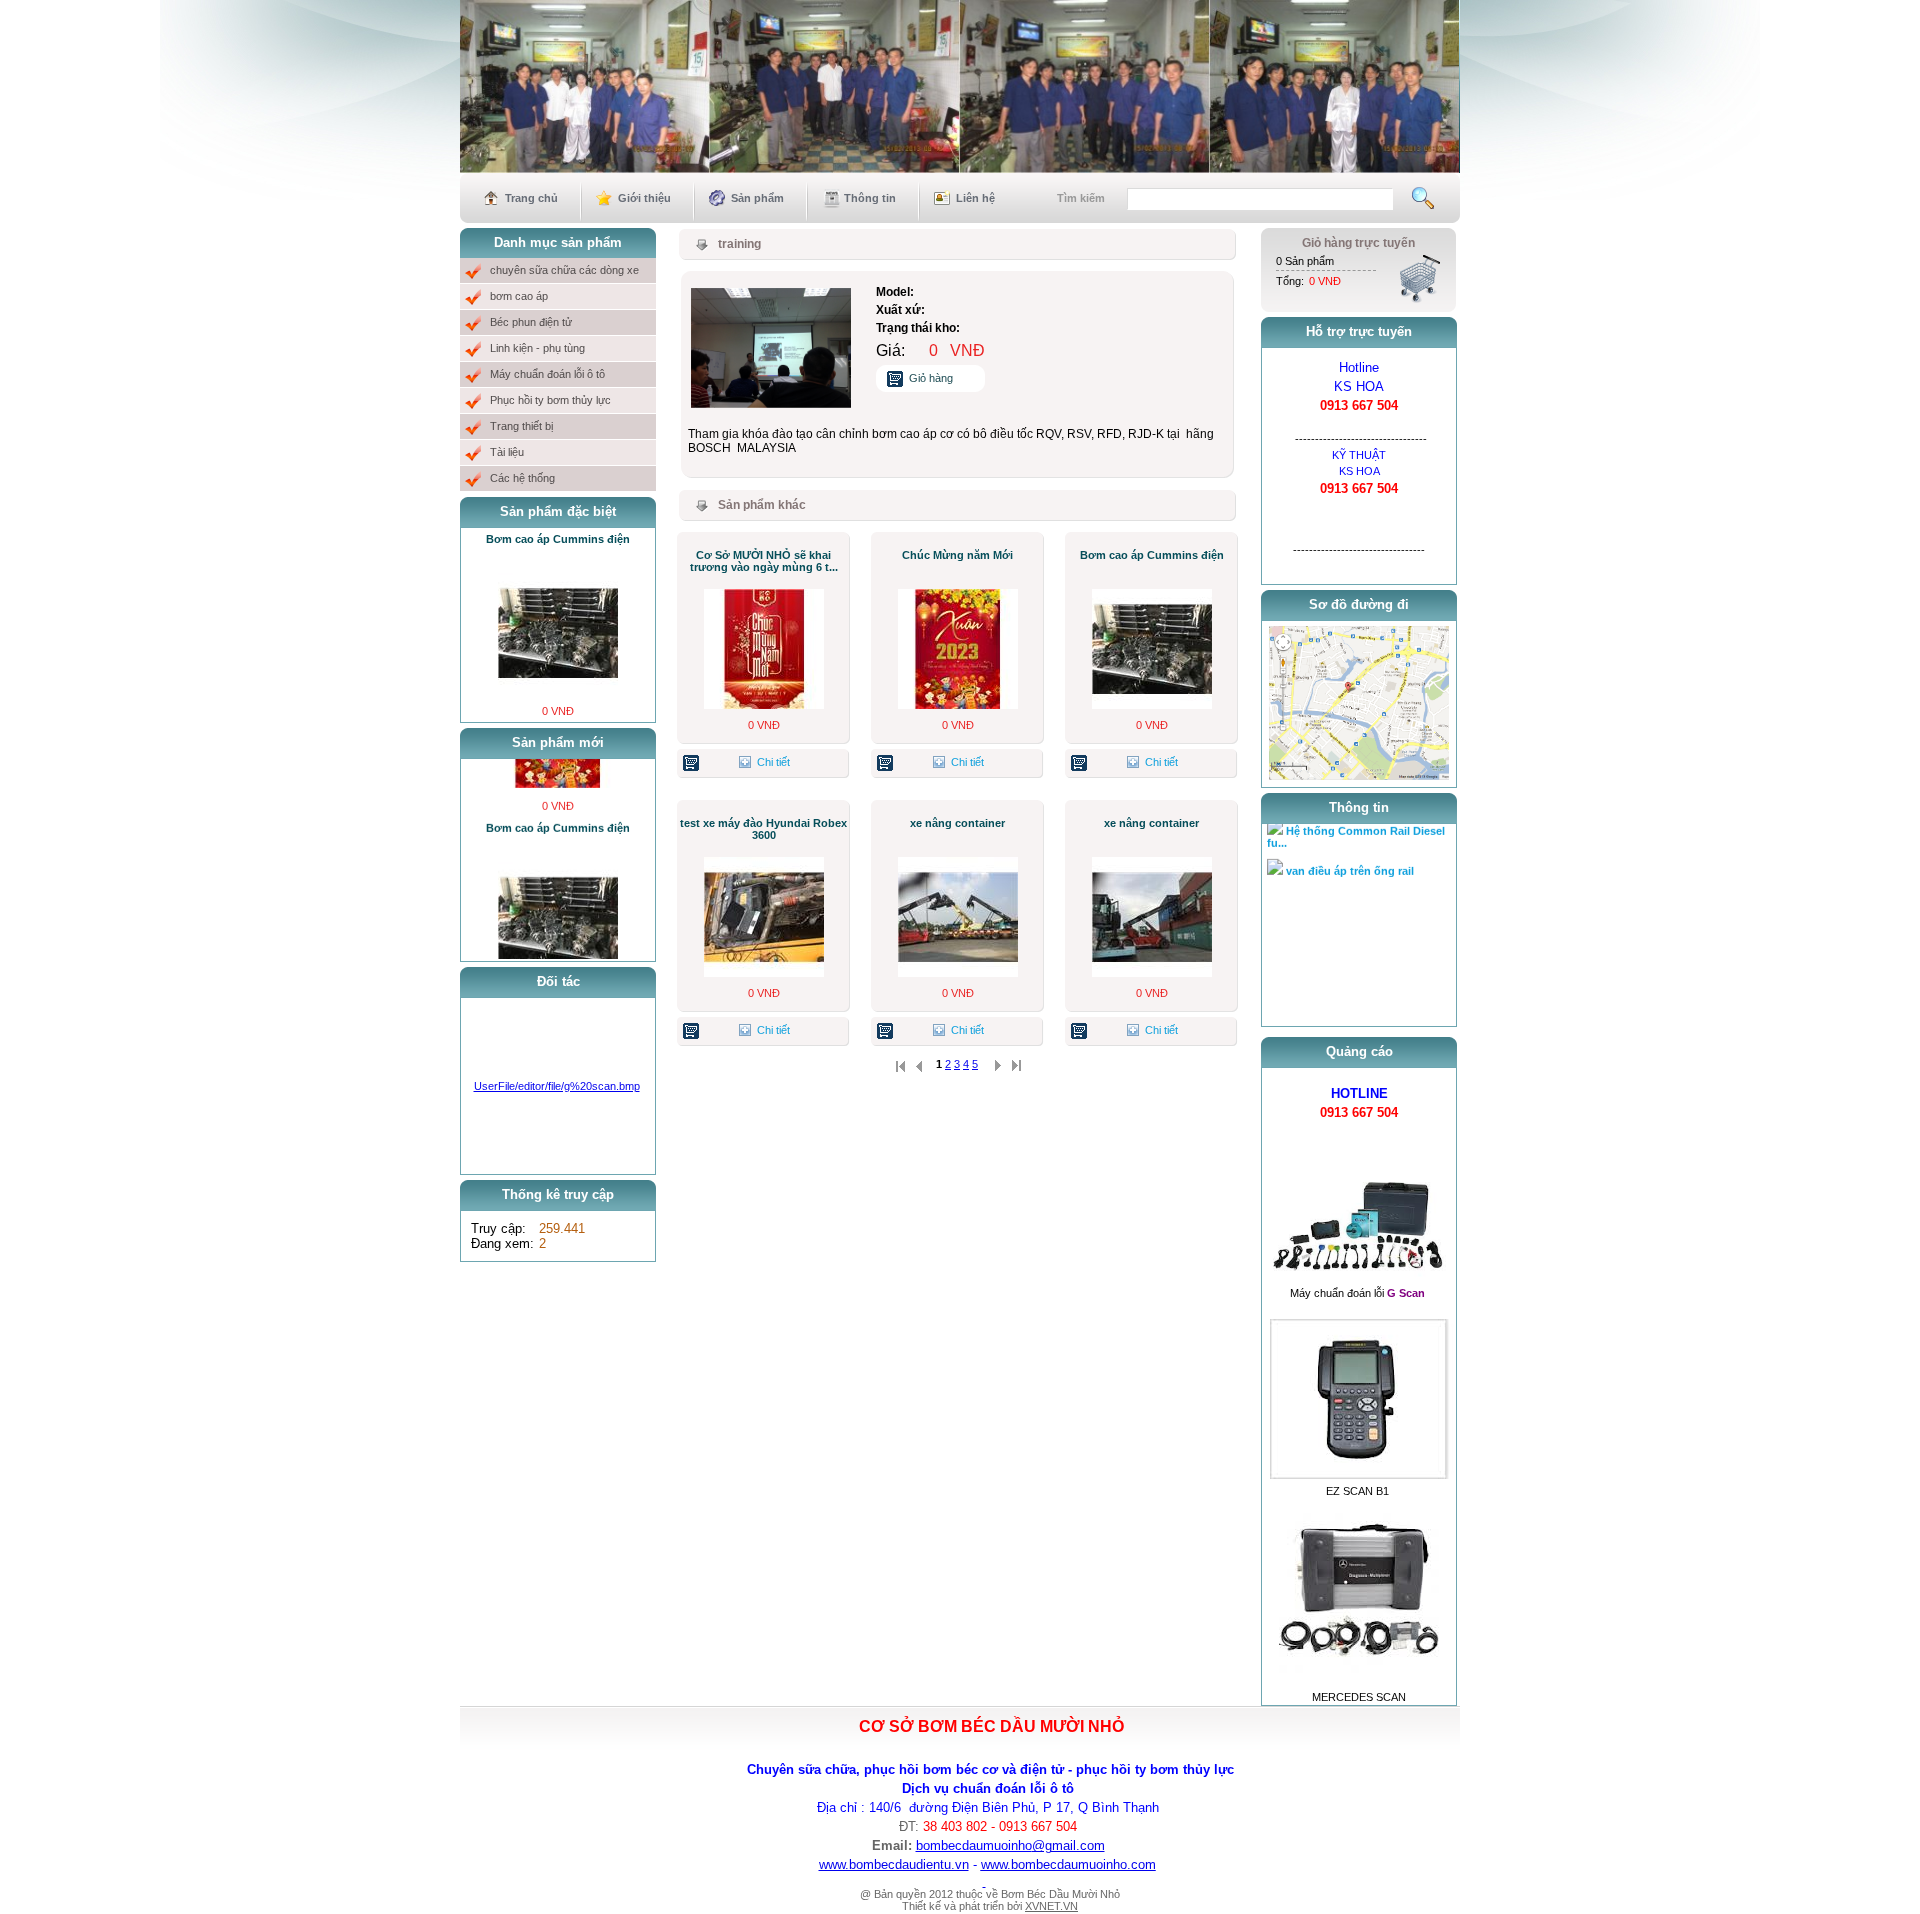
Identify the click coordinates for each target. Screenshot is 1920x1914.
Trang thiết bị (521, 426)
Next (1451, 198)
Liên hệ (975, 198)
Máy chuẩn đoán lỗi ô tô (547, 374)
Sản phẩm (757, 198)
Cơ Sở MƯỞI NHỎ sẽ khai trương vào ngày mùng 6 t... (764, 561)
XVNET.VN (1051, 1906)
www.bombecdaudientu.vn (894, 1864)
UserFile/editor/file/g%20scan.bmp (557, 1086)
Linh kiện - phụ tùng (537, 348)
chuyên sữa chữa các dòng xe (564, 270)
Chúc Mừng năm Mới (957, 555)
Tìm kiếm (1081, 198)
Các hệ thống (522, 478)
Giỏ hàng (931, 378)
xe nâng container (957, 823)
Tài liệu (507, 452)
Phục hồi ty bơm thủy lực (550, 400)
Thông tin (870, 198)
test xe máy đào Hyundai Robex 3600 (763, 829)
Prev (469, 198)
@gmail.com (1068, 1845)
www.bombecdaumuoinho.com (1068, 1864)
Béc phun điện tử (531, 322)
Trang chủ (531, 198)
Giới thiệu (644, 198)
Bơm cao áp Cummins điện (558, 539)
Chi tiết (773, 762)
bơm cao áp (519, 296)
